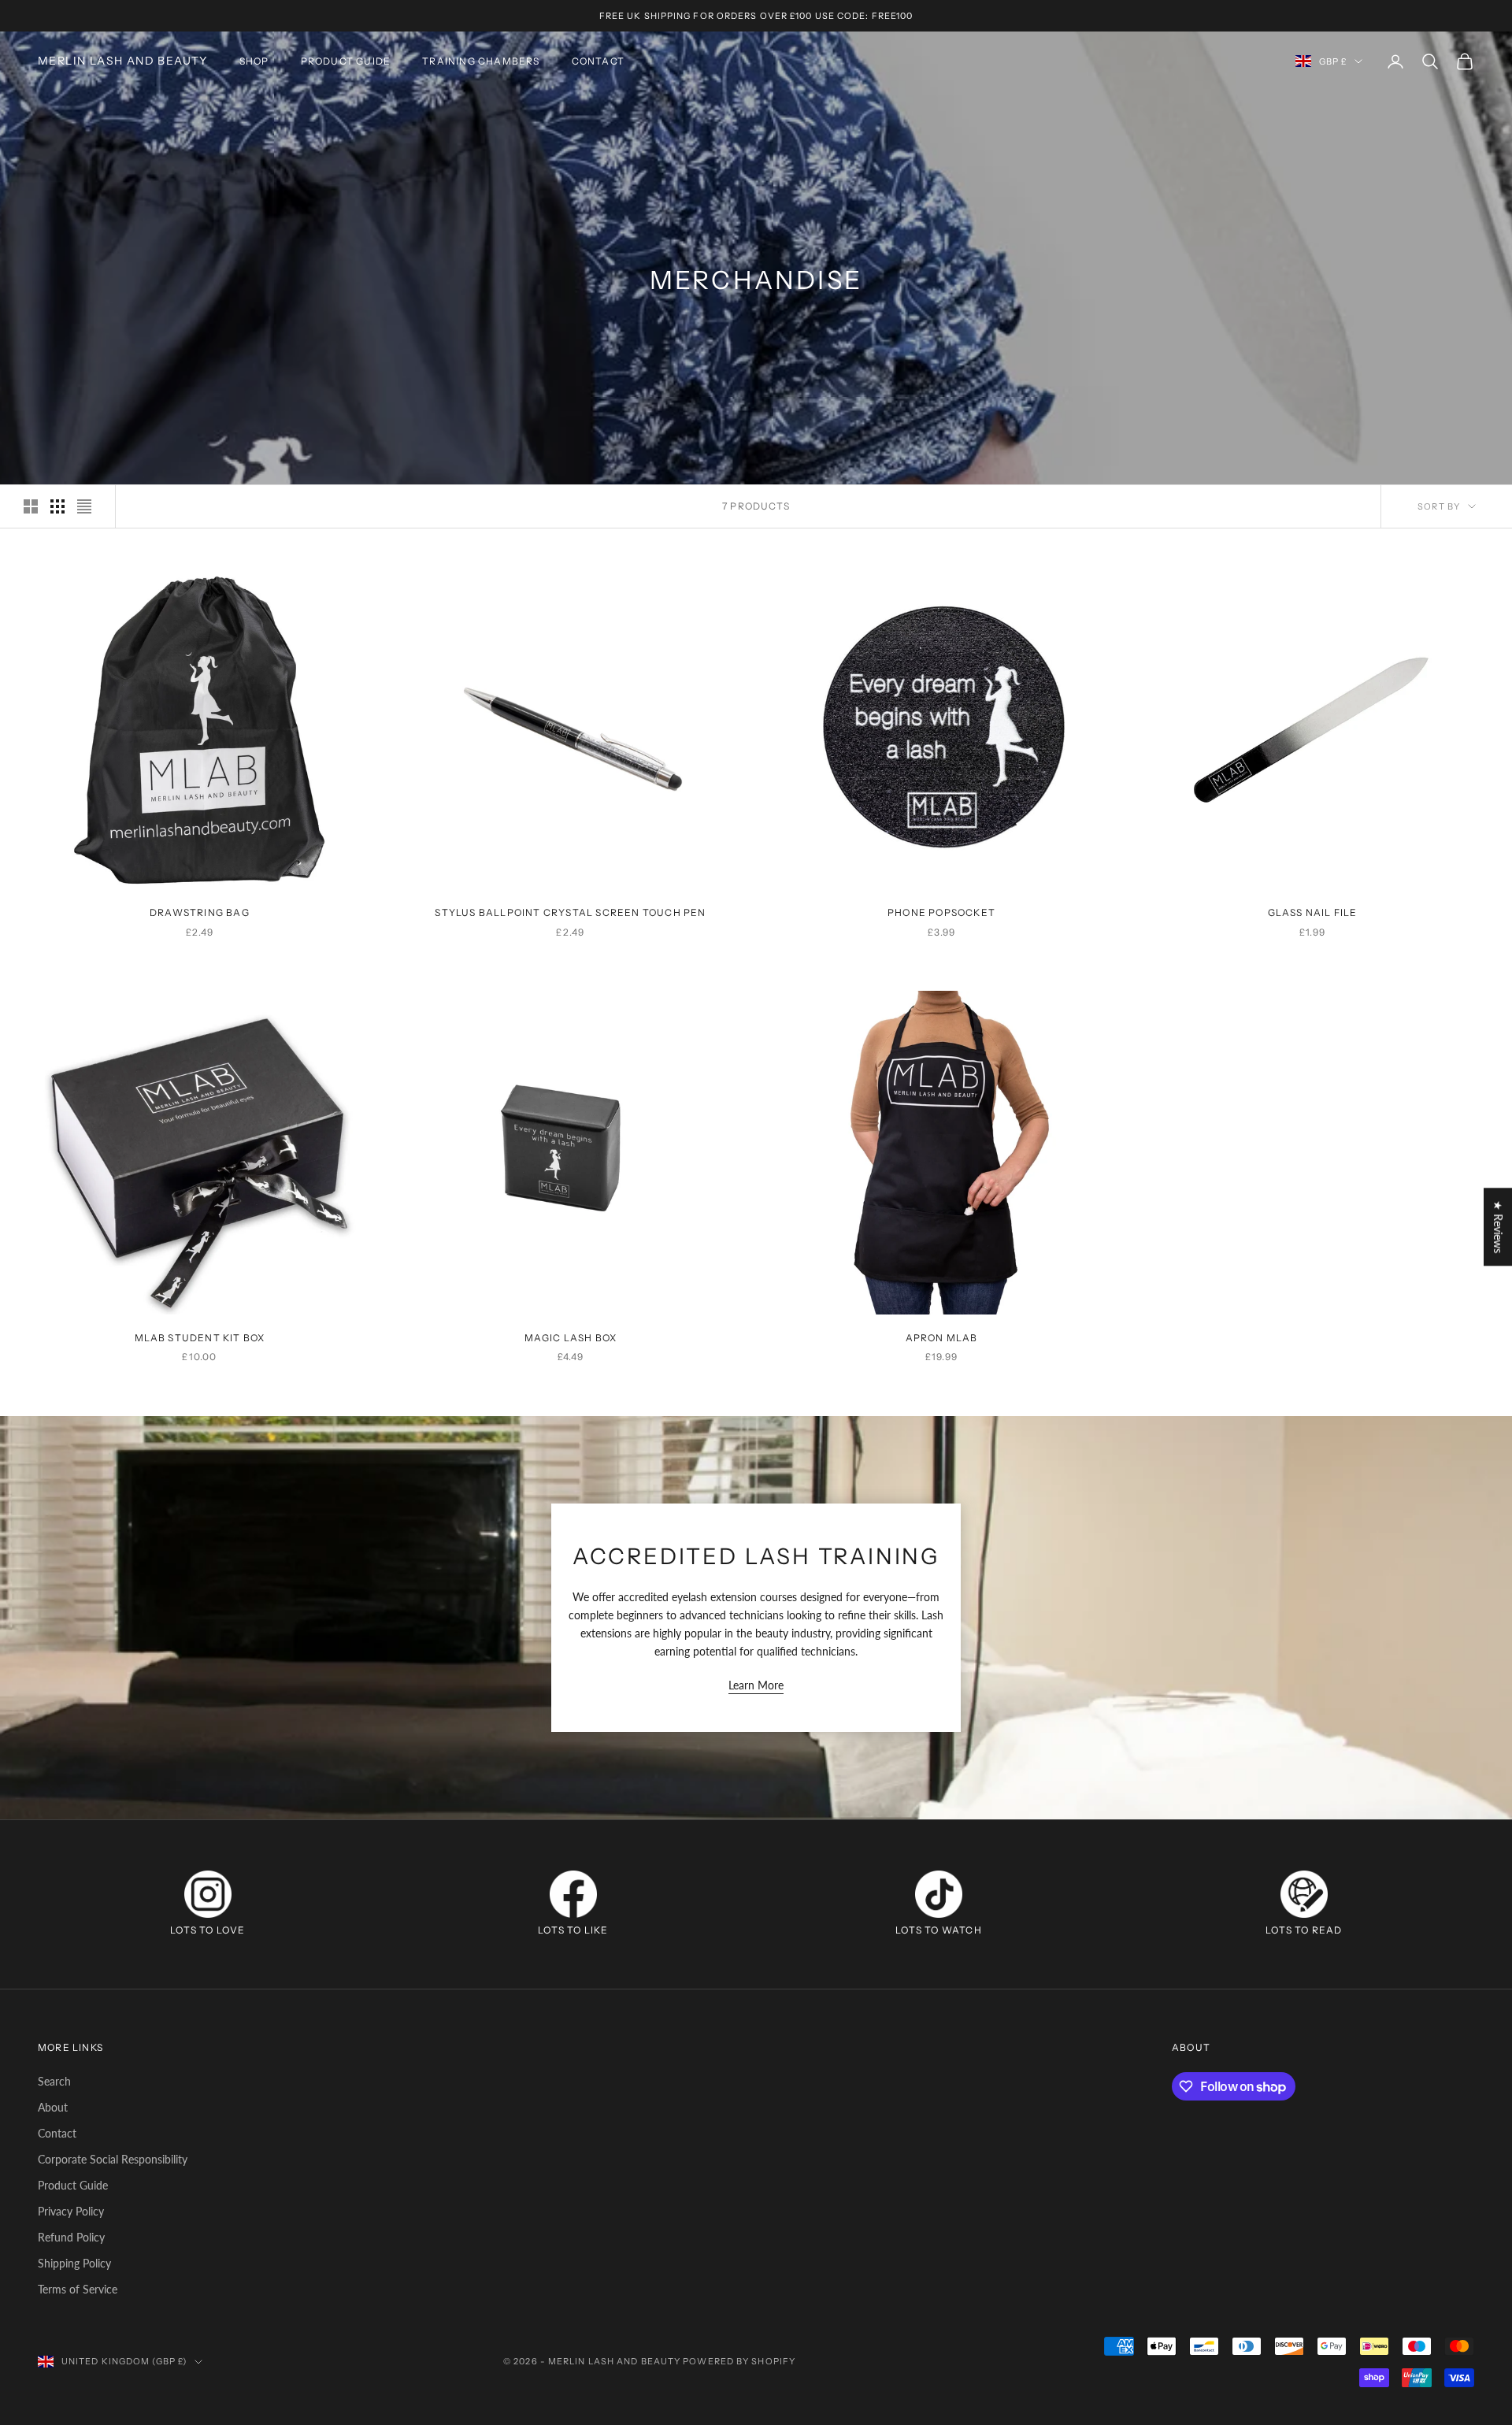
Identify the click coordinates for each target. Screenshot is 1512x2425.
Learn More (756, 1685)
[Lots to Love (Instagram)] (208, 1894)
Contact (57, 2133)
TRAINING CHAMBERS (481, 61)
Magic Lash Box (571, 1338)
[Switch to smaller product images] (57, 506)
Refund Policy (71, 2237)
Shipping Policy (74, 2263)
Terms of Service (78, 2289)
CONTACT (598, 61)
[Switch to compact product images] (84, 506)
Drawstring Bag (200, 912)
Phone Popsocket (941, 912)
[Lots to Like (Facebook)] (573, 1894)
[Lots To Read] (1304, 1894)
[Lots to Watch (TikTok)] (939, 1894)
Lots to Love (208, 1930)
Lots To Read (1304, 1930)
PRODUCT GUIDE (346, 61)
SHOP (254, 61)
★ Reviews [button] (1498, 1227)
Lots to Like (573, 1930)
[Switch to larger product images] (31, 506)
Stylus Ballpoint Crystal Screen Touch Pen (570, 912)
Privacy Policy (71, 2211)
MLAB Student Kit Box (200, 1338)
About (53, 2107)
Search (54, 2081)
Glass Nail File (1313, 912)
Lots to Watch (939, 1930)
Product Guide (73, 2185)
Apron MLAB (942, 1338)
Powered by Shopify (739, 2361)
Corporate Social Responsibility (113, 2159)
